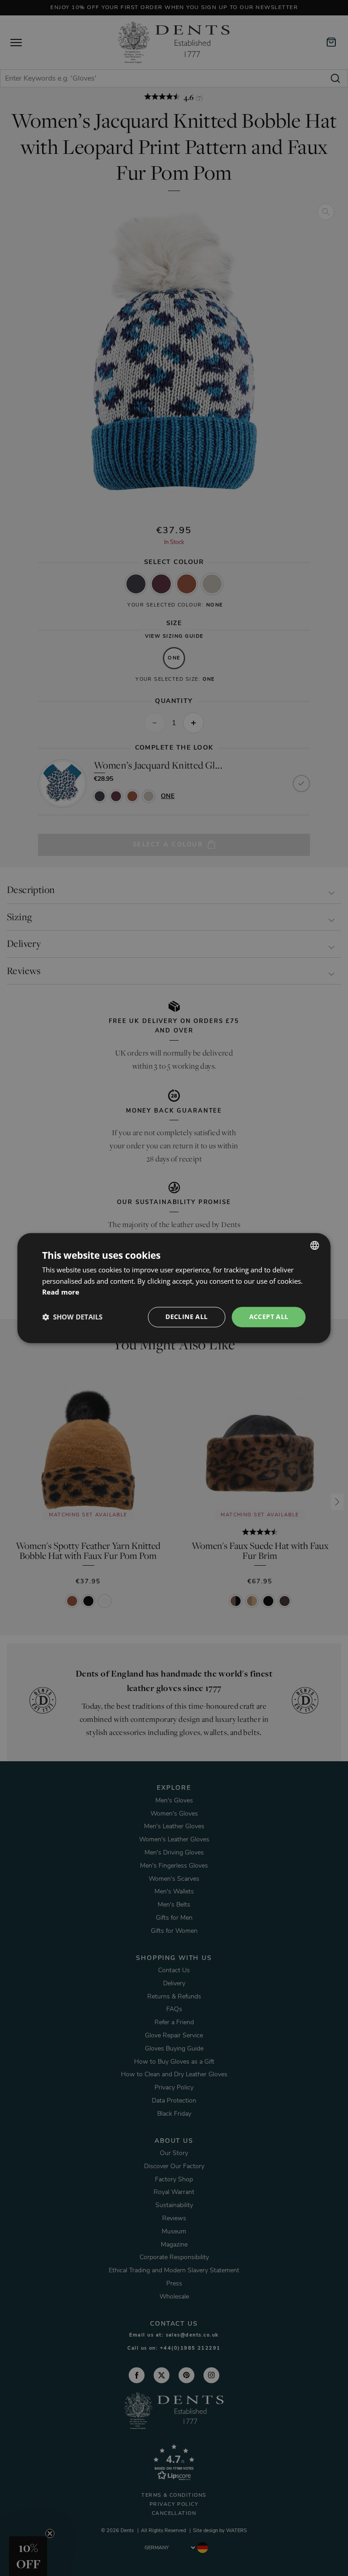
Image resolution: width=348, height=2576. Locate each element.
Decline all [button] (186, 1317)
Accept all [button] (269, 1317)
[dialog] (174, 1288)
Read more (61, 1292)
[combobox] (315, 1245)
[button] (72, 1317)
